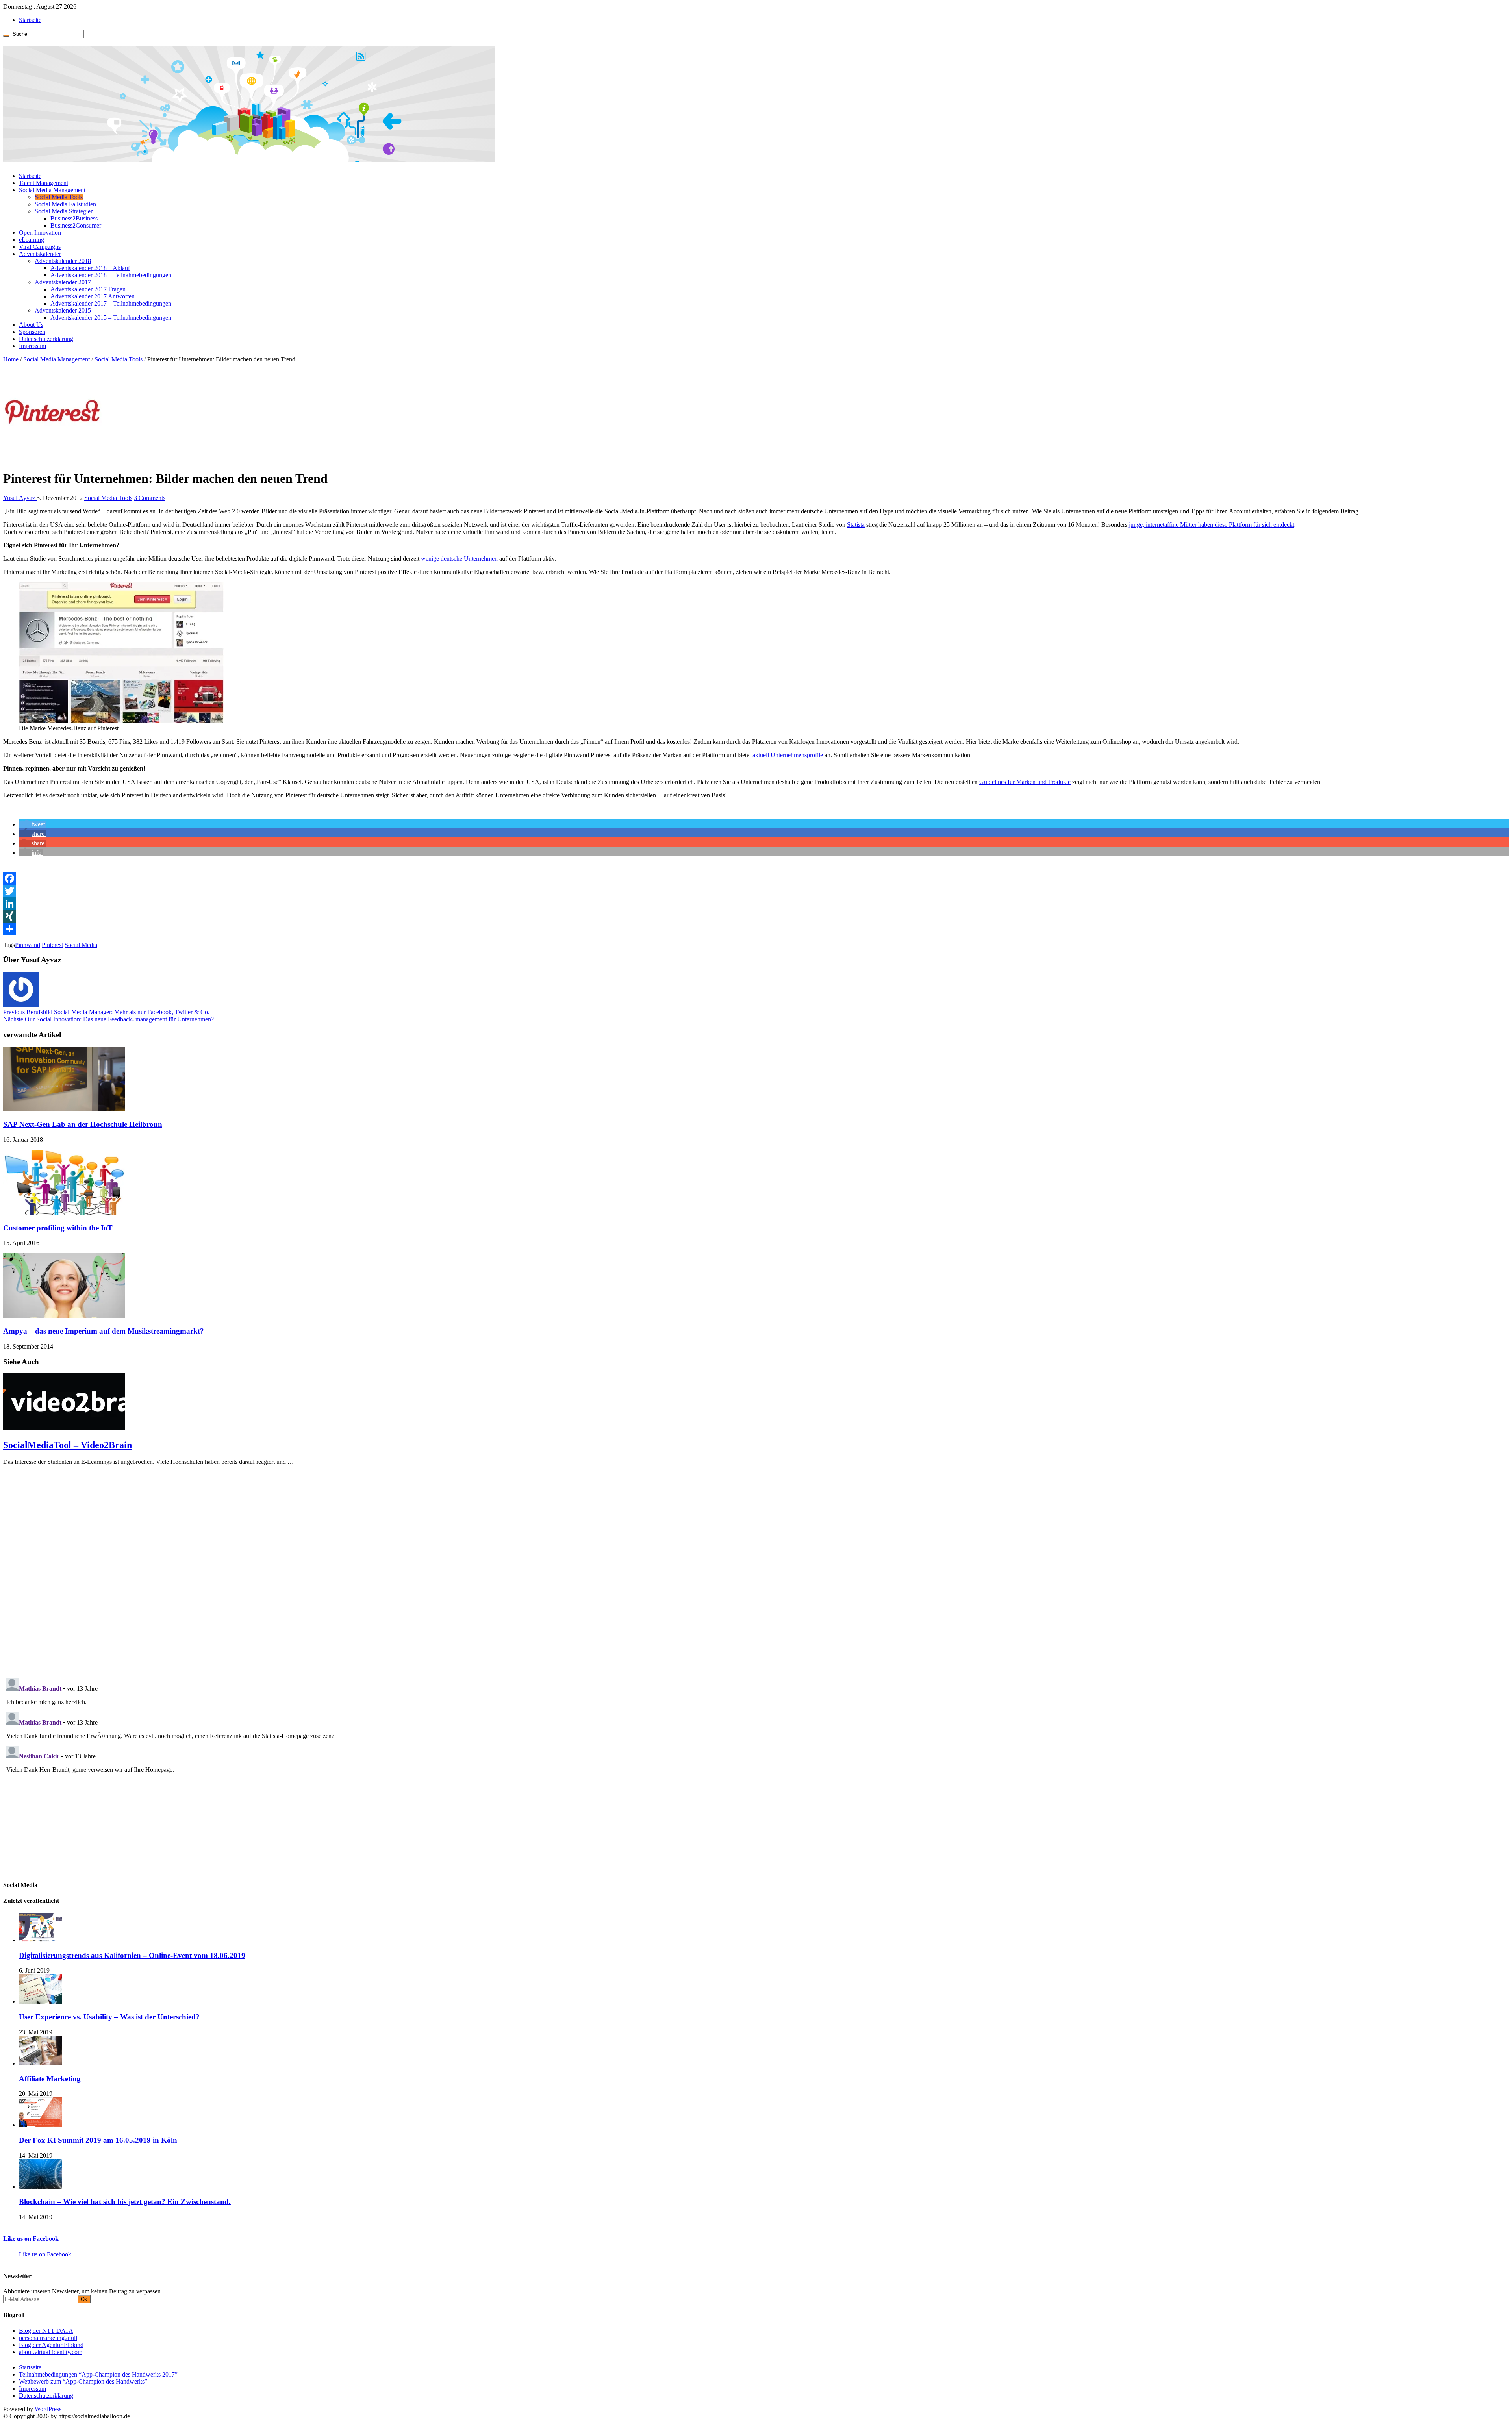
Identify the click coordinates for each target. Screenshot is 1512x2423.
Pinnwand (28, 945)
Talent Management (44, 183)
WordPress (48, 2409)
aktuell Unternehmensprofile (788, 755)
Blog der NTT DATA (46, 2331)
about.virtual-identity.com (51, 2352)
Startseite (30, 20)
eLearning (31, 240)
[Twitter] (756, 891)
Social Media (81, 945)
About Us (31, 325)
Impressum (32, 346)
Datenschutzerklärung (46, 339)
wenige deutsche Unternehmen (459, 559)
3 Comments (150, 498)
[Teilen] (756, 929)
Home (11, 359)
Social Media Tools (59, 197)
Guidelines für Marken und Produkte (1025, 782)
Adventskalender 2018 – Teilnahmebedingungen (111, 275)
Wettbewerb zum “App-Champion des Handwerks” (83, 2381)
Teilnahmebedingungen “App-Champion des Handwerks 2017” (98, 2374)
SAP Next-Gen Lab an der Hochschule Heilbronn (83, 1124)
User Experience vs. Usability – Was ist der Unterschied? (109, 2017)
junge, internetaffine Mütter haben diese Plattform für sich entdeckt (1212, 525)
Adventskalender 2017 (63, 282)
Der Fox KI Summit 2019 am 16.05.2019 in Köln (98, 2140)
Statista (856, 525)
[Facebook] (756, 878)
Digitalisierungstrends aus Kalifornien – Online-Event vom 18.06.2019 (132, 1955)
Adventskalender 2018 (63, 261)
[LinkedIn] (756, 904)
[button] (33, 824)
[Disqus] (756, 1570)
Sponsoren (32, 332)
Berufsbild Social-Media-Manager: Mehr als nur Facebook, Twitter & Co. (106, 1012)
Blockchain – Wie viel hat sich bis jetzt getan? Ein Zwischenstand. (125, 2202)
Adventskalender (40, 254)
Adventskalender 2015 (63, 310)
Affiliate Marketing (50, 2079)
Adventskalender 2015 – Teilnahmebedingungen (111, 318)
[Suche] (6, 36)
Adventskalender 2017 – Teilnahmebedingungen (111, 303)
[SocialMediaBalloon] (249, 159)
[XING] (756, 916)
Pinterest (52, 945)
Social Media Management (52, 190)
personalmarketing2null (48, 2338)
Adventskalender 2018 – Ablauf (90, 268)
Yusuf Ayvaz (20, 498)
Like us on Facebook (31, 2239)
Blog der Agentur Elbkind (51, 2345)
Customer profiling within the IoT (58, 1228)
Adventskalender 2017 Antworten (93, 296)
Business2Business (74, 218)
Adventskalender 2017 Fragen (88, 289)
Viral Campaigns (40, 247)
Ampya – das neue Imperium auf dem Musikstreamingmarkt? (104, 1331)
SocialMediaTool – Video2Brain (68, 1445)
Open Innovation (40, 232)
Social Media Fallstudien (65, 204)
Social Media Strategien (64, 211)
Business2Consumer (76, 225)
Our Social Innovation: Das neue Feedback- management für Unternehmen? (108, 1019)
